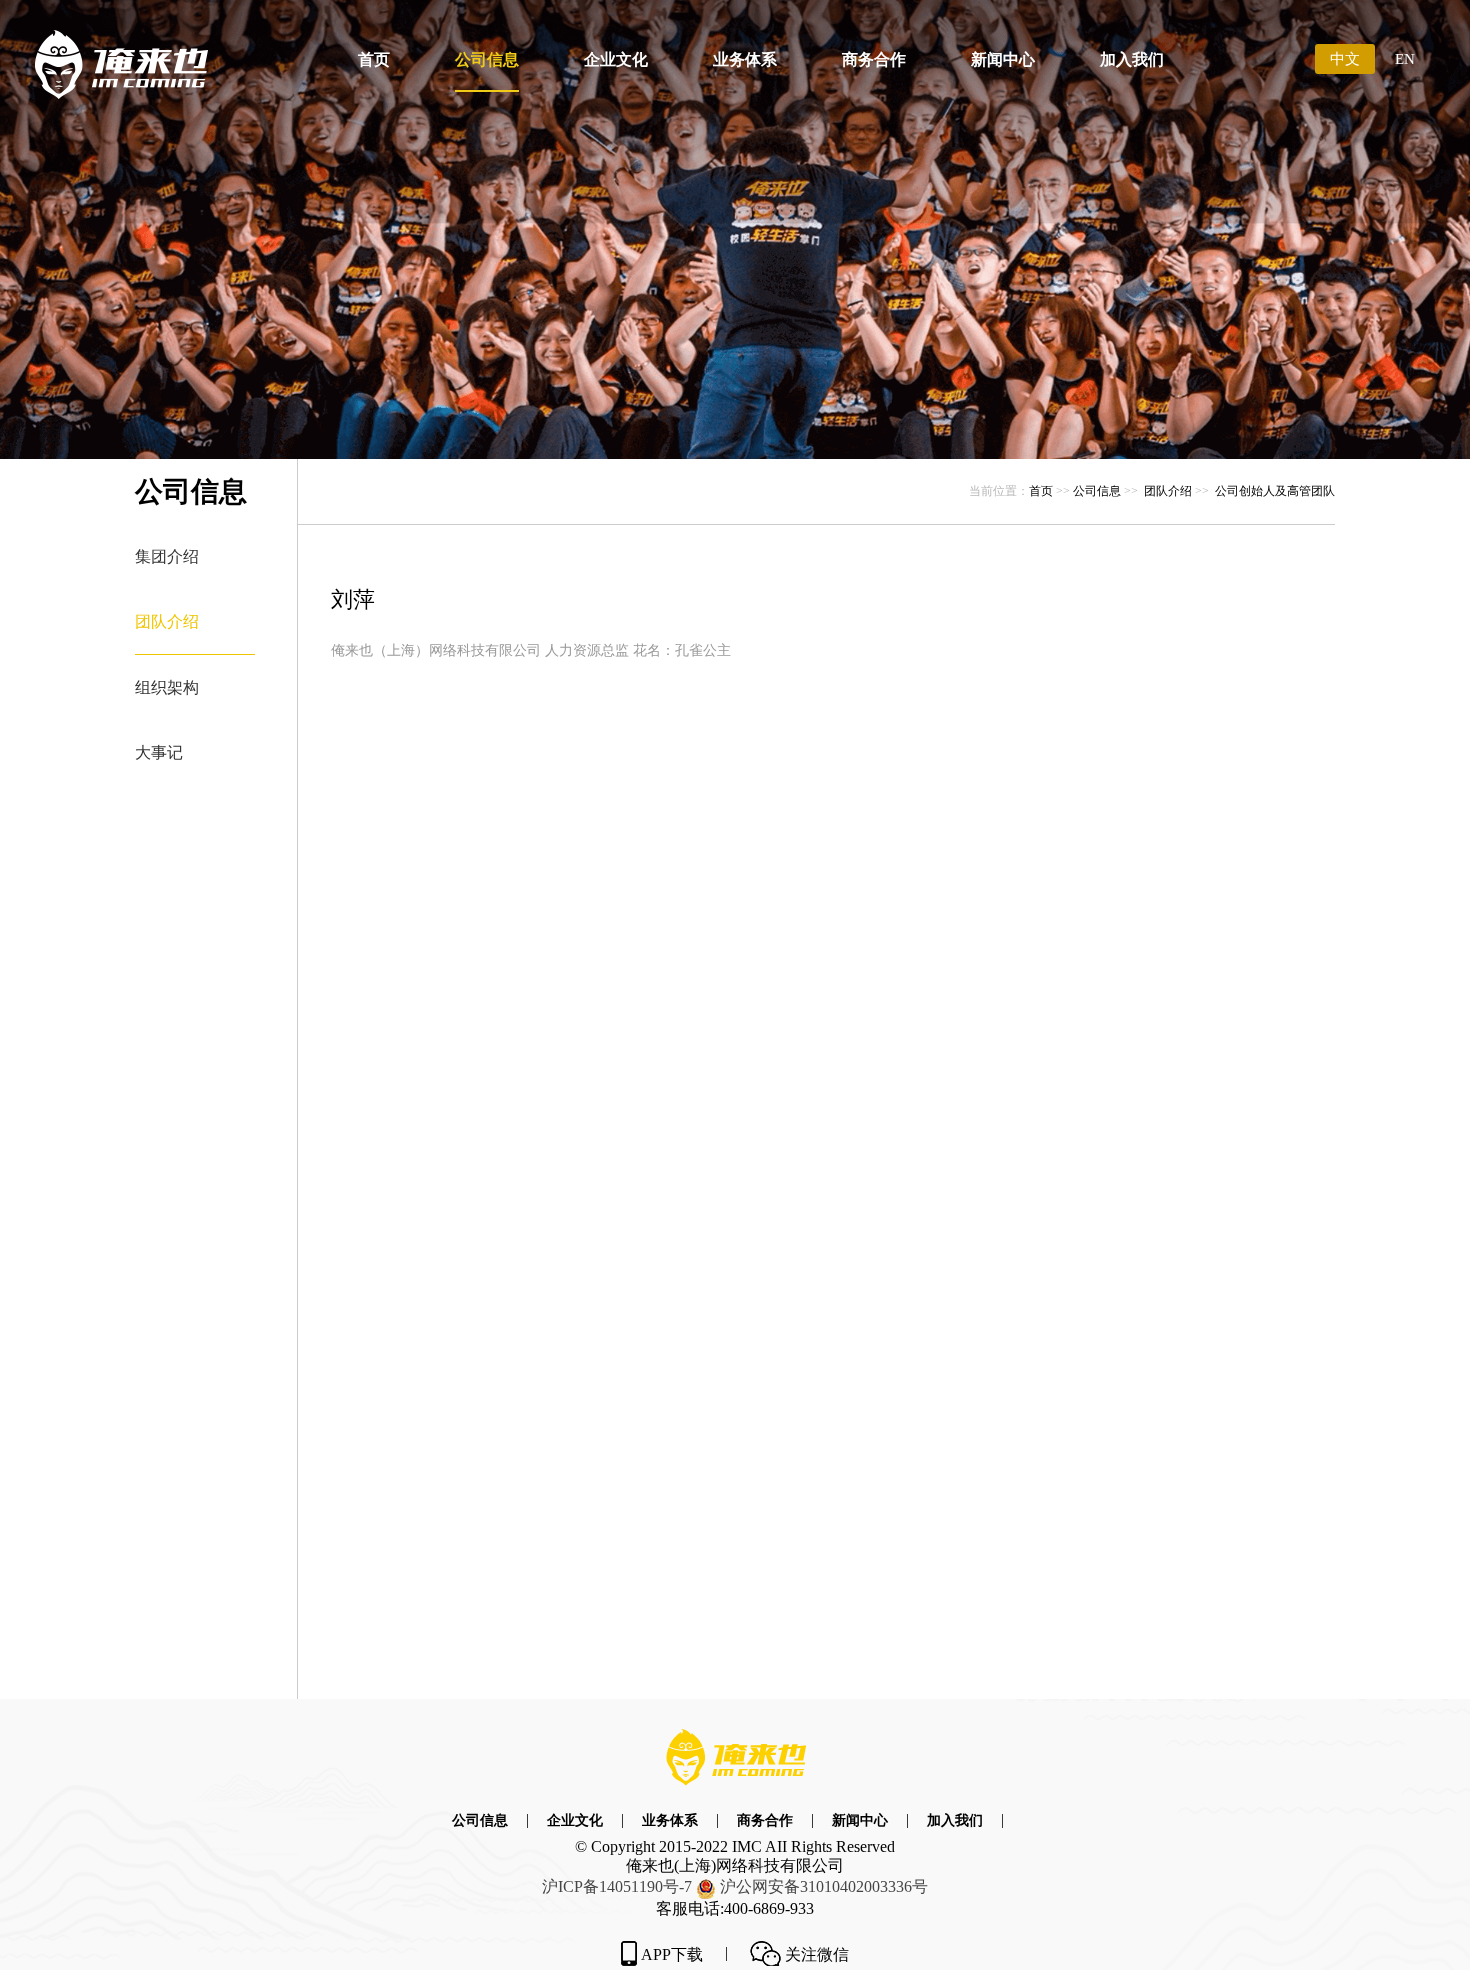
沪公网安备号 (824, 1886)
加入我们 (1132, 59)
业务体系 (745, 59)
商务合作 (874, 59)
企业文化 (616, 59)
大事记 (159, 752)
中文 (1345, 59)
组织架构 (167, 687)
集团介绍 (167, 556)
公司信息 (487, 59)
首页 (374, 59)
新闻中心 (1003, 59)
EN (1405, 59)
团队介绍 (167, 621)
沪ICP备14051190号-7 (617, 1886)
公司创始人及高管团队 (1275, 491)
